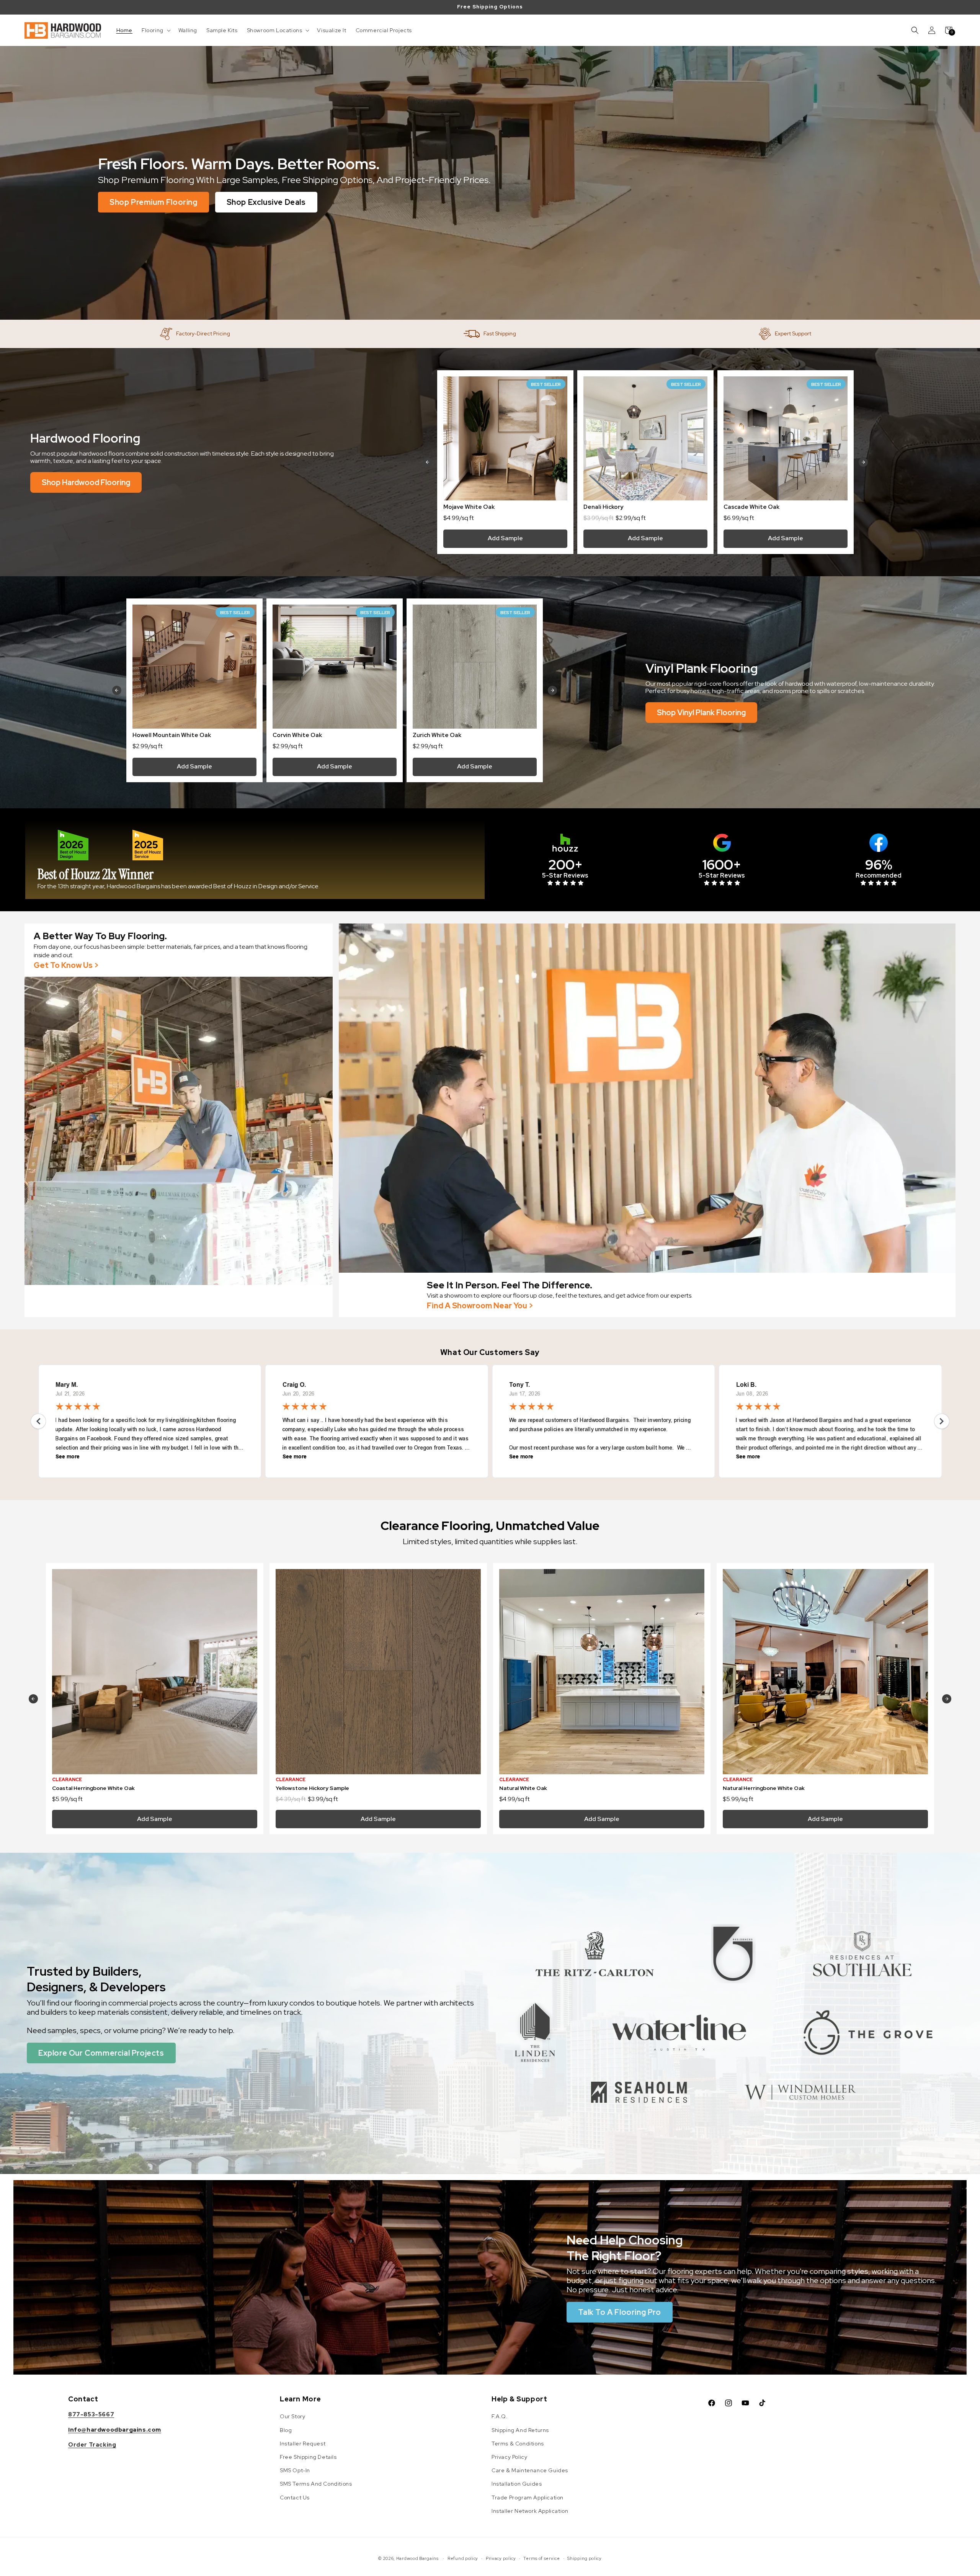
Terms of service (541, 2558)
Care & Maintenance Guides (530, 2470)
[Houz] (565, 843)
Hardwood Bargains (417, 2558)
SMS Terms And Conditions (316, 2484)
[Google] (722, 843)
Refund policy (463, 2558)
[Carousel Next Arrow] (863, 462)
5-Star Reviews (565, 875)
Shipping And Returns (520, 2430)
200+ (565, 865)
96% (879, 865)
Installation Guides (517, 2484)
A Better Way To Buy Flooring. (100, 936)
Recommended (879, 875)
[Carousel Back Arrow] (428, 462)
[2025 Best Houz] (148, 845)
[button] (155, 30)
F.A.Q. (500, 2416)
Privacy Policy (509, 2457)
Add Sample (505, 538)
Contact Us (295, 2498)
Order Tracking (92, 2445)
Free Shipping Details (308, 2457)
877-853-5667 (91, 2414)
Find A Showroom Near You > (480, 1306)
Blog (286, 2430)
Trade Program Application (528, 2498)
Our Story (292, 2416)
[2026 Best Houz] (73, 845)
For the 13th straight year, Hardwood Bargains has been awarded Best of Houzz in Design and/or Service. (179, 886)
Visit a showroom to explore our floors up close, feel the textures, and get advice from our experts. (560, 1295)
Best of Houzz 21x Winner (96, 874)
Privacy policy (501, 2558)
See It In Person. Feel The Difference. (510, 1285)
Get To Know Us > (66, 965)
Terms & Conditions (518, 2444)
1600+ (722, 865)
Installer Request (303, 2444)
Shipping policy (585, 2558)
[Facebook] (879, 843)
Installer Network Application (530, 2511)
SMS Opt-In (295, 2470)
